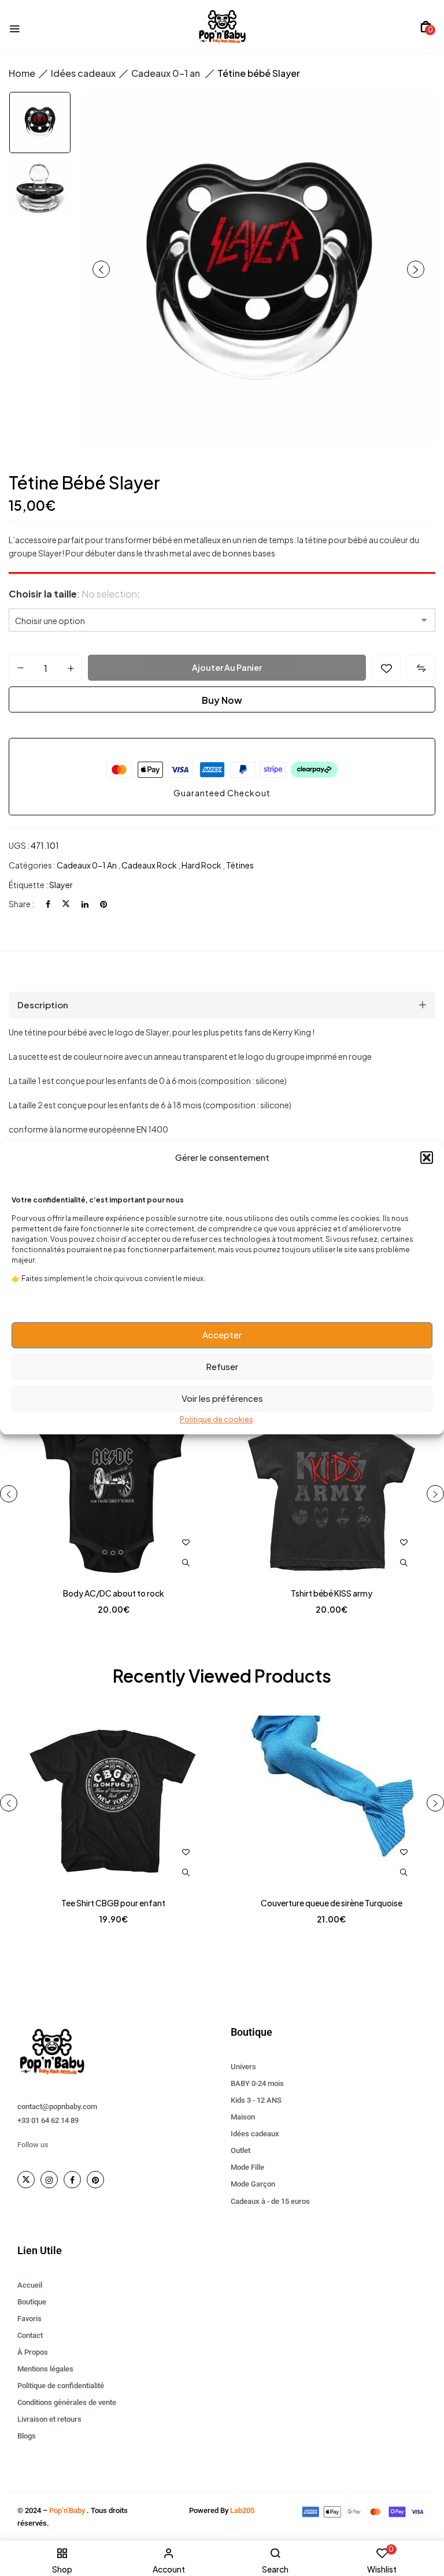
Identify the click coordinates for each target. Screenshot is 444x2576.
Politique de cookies (217, 1419)
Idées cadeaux (83, 73)
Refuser (222, 1366)
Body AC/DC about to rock (114, 1593)
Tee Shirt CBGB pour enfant (113, 1903)
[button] (427, 1157)
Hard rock (202, 865)
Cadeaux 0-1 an (166, 73)
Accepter (222, 1335)
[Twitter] (66, 904)
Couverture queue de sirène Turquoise (332, 1903)
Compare (421, 668)
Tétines (240, 865)
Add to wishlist (386, 668)
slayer (61, 885)
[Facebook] (48, 904)
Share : (21, 904)
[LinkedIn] (85, 904)
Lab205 (242, 2510)
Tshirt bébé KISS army (332, 1593)
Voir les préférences (222, 1398)
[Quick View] (186, 1563)
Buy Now (222, 700)
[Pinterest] (103, 904)
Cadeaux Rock (150, 865)
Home (22, 73)
